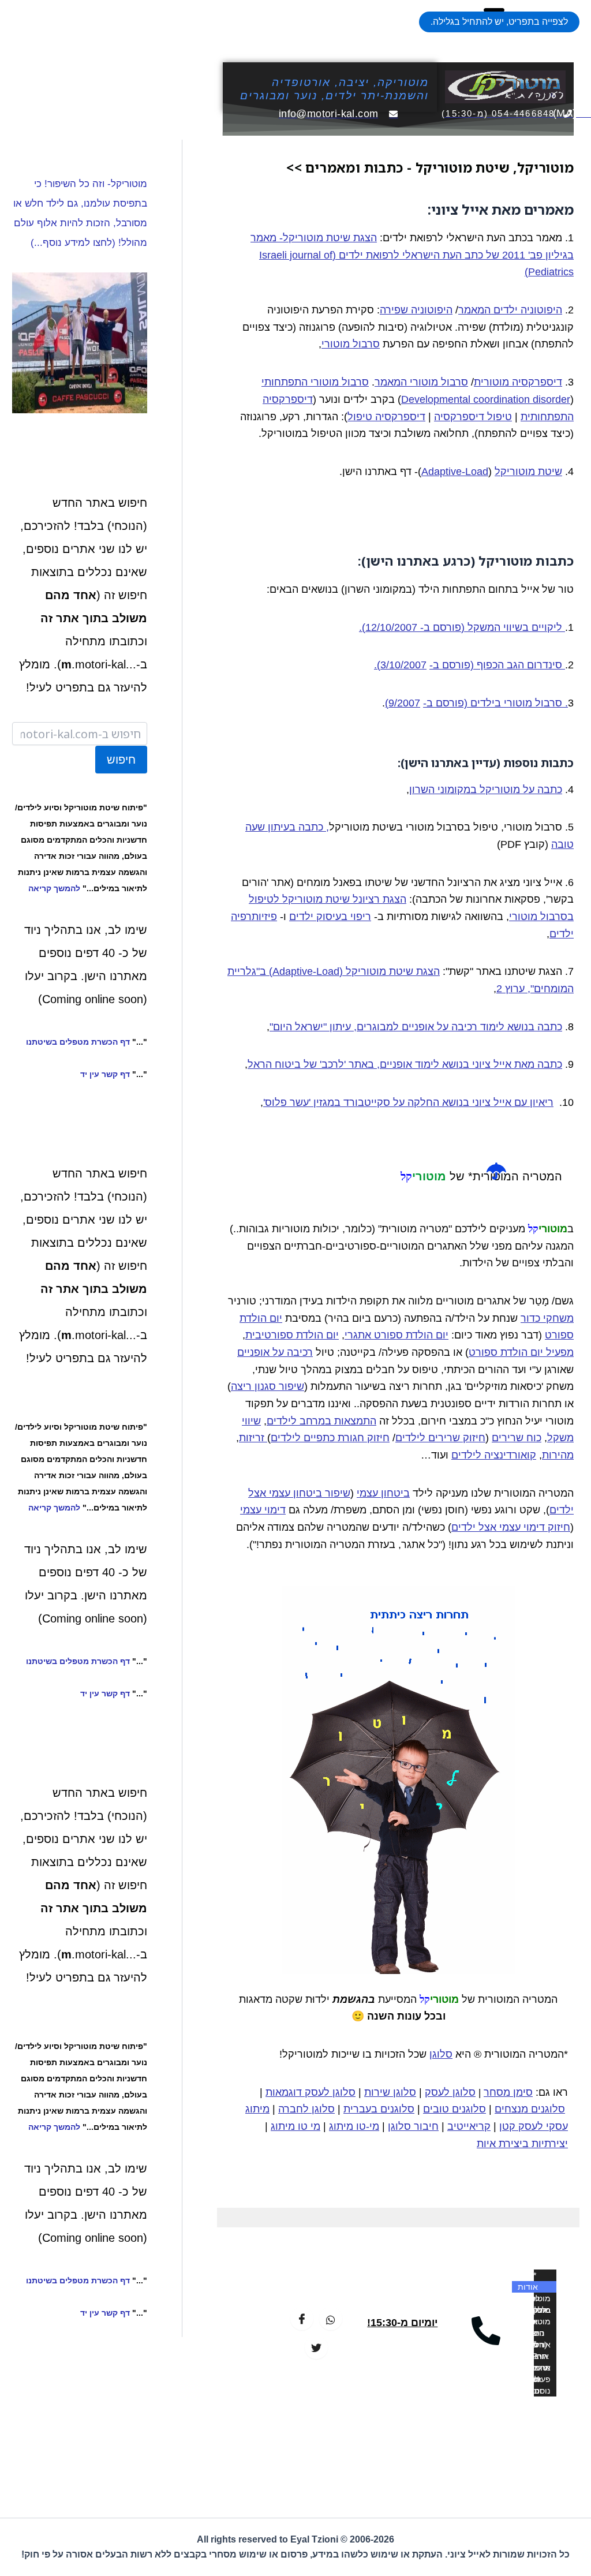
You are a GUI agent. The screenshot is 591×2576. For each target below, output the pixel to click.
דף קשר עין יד (105, 1074)
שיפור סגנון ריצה (268, 1386)
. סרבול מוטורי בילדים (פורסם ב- (495, 703)
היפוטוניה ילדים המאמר (510, 310)
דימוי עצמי (263, 1510)
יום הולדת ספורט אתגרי (397, 1335)
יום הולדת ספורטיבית (292, 1335)
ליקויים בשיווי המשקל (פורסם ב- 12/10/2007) (463, 627)
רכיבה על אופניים (275, 1352)
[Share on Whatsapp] (331, 2319)
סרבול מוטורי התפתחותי (315, 382)
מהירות (558, 1455)
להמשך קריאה (54, 888)
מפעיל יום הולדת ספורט (521, 1352)
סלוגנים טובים (455, 2109)
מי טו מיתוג (295, 2126)
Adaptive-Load (455, 472)
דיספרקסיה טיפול (386, 417)
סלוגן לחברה (306, 2109)
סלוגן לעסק (450, 2092)
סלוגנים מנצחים (530, 2109)
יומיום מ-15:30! (402, 2323)
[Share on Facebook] (302, 2319)
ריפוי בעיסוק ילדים (330, 917)
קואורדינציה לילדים (494, 1455)
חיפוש (121, 760)
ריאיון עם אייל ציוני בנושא (496, 1102)
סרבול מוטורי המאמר (421, 382)
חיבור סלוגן (413, 2126)
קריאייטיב (469, 2126)
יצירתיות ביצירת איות (522, 2144)
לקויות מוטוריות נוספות (536, 2310)
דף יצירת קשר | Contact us (536, 2391)
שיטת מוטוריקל (528, 472)
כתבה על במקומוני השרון (486, 790)
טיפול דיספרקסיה (473, 417)
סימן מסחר (508, 2092)
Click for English (537, 2380)
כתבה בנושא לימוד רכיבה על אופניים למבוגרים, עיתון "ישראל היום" (416, 1027)
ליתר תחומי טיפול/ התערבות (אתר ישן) (534, 2368)
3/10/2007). (400, 665)
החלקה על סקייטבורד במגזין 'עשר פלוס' (351, 1102)
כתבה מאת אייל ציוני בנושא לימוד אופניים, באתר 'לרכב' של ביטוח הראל (405, 1064)
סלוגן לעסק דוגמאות (311, 2092)
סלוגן (441, 2054)
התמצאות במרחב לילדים (321, 1421)
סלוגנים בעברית (379, 2109)
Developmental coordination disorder (486, 399)
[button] (499, 22)
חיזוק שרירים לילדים (440, 1438)
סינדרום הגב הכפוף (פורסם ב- (497, 665)
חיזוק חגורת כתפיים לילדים (330, 1438)
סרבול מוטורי (351, 344)
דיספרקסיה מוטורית (518, 382)
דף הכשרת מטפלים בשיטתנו (78, 1042)
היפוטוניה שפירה (416, 310)
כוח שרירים (517, 1438)
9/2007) (403, 703)
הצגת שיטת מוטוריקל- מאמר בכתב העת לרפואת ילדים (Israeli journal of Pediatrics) (412, 255)
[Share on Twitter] (316, 2347)
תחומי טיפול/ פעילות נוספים (538, 2357)
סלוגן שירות (390, 2092)
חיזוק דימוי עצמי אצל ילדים (511, 1527)
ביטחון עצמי (383, 1493)
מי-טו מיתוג (354, 2126)
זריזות (253, 1438)
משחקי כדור (547, 1318)
